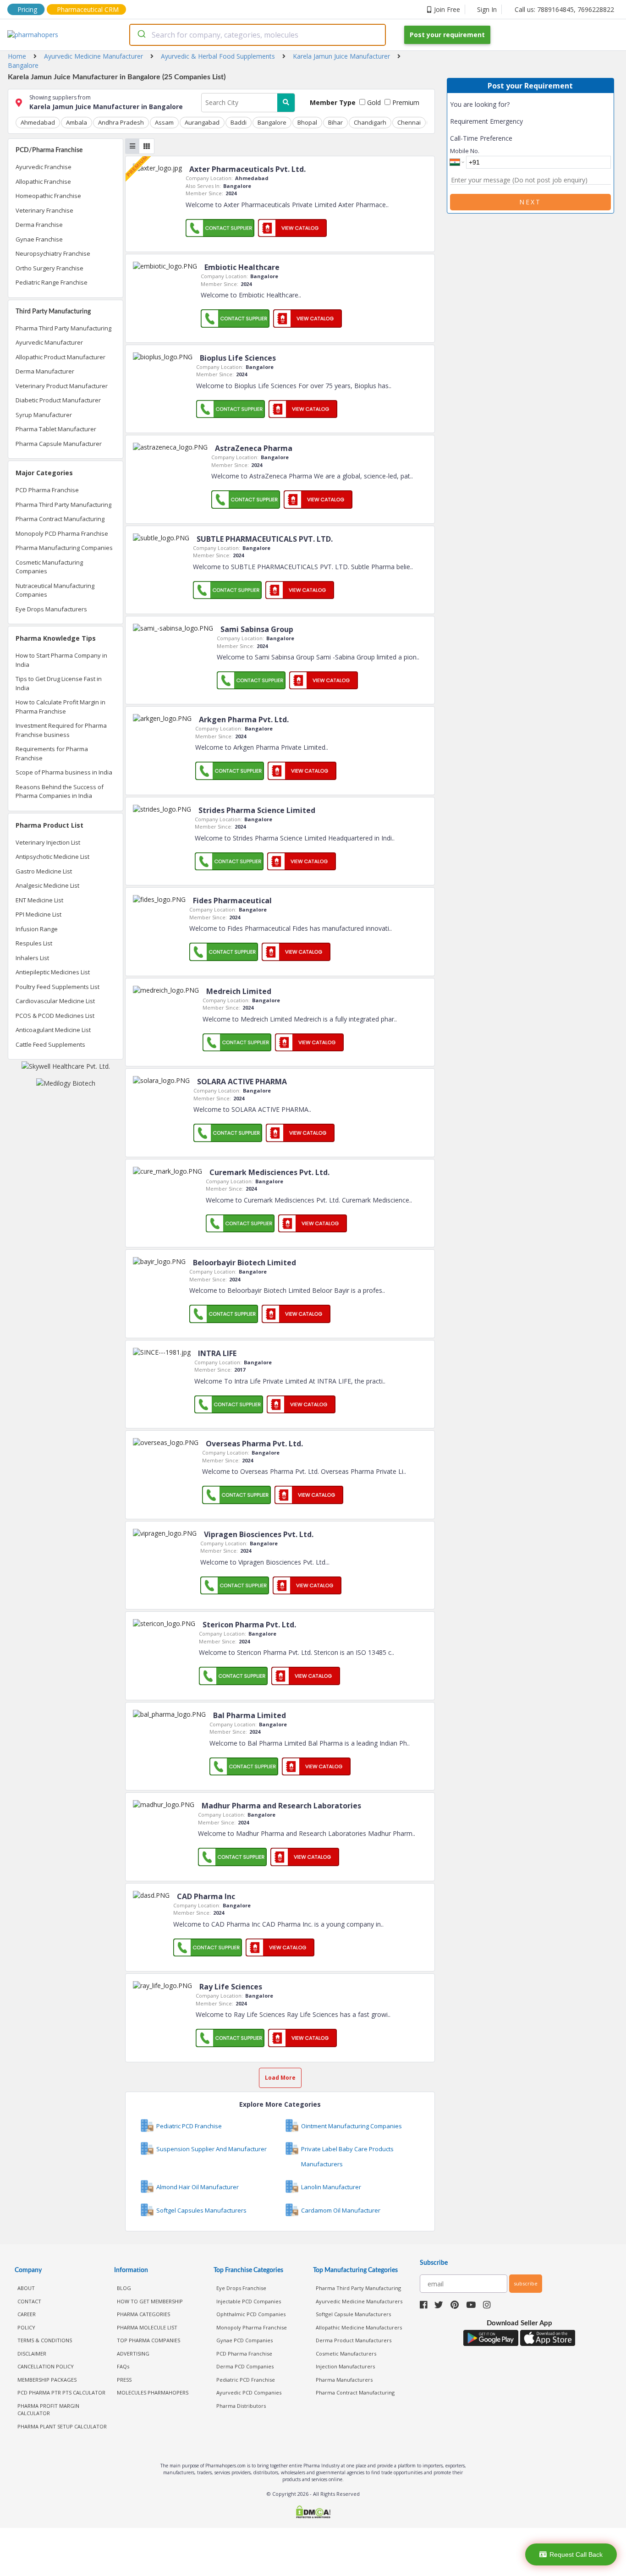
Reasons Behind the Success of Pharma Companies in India (60, 791)
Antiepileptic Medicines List (53, 972)
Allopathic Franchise (43, 181)
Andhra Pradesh (121, 122)
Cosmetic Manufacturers (346, 2354)
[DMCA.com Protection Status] (313, 2513)
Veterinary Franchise (44, 210)
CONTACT (29, 2301)
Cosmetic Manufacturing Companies (49, 567)
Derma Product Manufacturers (354, 2340)
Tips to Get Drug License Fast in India (59, 683)
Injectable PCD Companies (249, 2301)
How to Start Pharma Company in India (61, 660)
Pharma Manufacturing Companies (64, 548)
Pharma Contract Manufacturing (60, 519)
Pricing (27, 9)
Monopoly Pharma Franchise (252, 2327)
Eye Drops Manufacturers (51, 609)
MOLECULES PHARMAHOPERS (153, 2392)
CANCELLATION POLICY (46, 2366)
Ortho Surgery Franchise (49, 268)
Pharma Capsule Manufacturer (59, 444)
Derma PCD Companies (245, 2366)
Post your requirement (447, 35)
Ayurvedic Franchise (44, 167)
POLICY (26, 2327)
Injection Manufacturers (345, 2366)
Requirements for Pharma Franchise (52, 753)
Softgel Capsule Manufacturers (353, 2314)
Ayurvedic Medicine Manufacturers (359, 2301)
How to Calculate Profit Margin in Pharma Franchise (60, 707)
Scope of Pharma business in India (64, 772)
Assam (164, 122)
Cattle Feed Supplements (50, 1044)
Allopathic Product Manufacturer (60, 357)
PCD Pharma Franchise (47, 490)
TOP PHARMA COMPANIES (148, 2340)
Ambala (77, 122)
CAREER (27, 2314)
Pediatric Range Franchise (52, 282)
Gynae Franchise (39, 239)
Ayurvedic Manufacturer (49, 342)
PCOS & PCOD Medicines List (55, 1016)
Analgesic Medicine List (47, 885)
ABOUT (26, 2288)
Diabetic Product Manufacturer (58, 400)
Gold (373, 102)
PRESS (124, 2380)
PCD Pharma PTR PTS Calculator (61, 2392)
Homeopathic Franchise (48, 196)
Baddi (239, 122)
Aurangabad (202, 122)
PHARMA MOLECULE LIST (147, 2327)
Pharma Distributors (241, 2406)
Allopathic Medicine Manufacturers (359, 2327)
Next (530, 202)
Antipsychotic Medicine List (52, 857)
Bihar (335, 122)
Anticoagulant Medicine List (53, 1030)
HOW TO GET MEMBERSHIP (150, 2301)
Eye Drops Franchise (241, 2288)
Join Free (447, 9)
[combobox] (258, 35)
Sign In (487, 9)
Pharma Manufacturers (344, 2380)
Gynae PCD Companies (244, 2340)
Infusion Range (37, 929)
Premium (405, 102)
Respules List (34, 943)
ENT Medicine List (39, 900)
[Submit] (141, 35)
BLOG (124, 2288)
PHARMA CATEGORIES (143, 2314)
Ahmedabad (38, 122)
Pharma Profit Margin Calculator (48, 2410)
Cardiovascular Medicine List (55, 1001)
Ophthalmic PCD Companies (251, 2314)
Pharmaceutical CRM (88, 9)
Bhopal (307, 122)
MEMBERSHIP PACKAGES (47, 2380)
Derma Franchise (39, 225)
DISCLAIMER (32, 2354)
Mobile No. (465, 151)
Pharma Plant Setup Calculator (62, 2426)
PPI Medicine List (38, 914)
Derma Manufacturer (45, 371)
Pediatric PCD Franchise (246, 2380)
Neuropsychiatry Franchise (53, 253)
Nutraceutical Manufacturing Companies (55, 590)
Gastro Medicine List (44, 871)
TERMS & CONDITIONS (45, 2340)
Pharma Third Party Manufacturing (63, 328)
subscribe (526, 2283)
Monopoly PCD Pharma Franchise (62, 533)
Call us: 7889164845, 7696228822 (564, 9)
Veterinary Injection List (48, 842)
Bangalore (272, 122)
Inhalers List (32, 958)
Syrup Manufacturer (44, 415)
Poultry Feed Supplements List (58, 987)
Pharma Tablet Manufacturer (56, 429)
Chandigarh (370, 122)
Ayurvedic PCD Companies (249, 2392)
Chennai (409, 122)
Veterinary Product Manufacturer (62, 386)
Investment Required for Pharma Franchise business (61, 730)
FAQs (123, 2366)
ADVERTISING (133, 2354)
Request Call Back (576, 2554)
